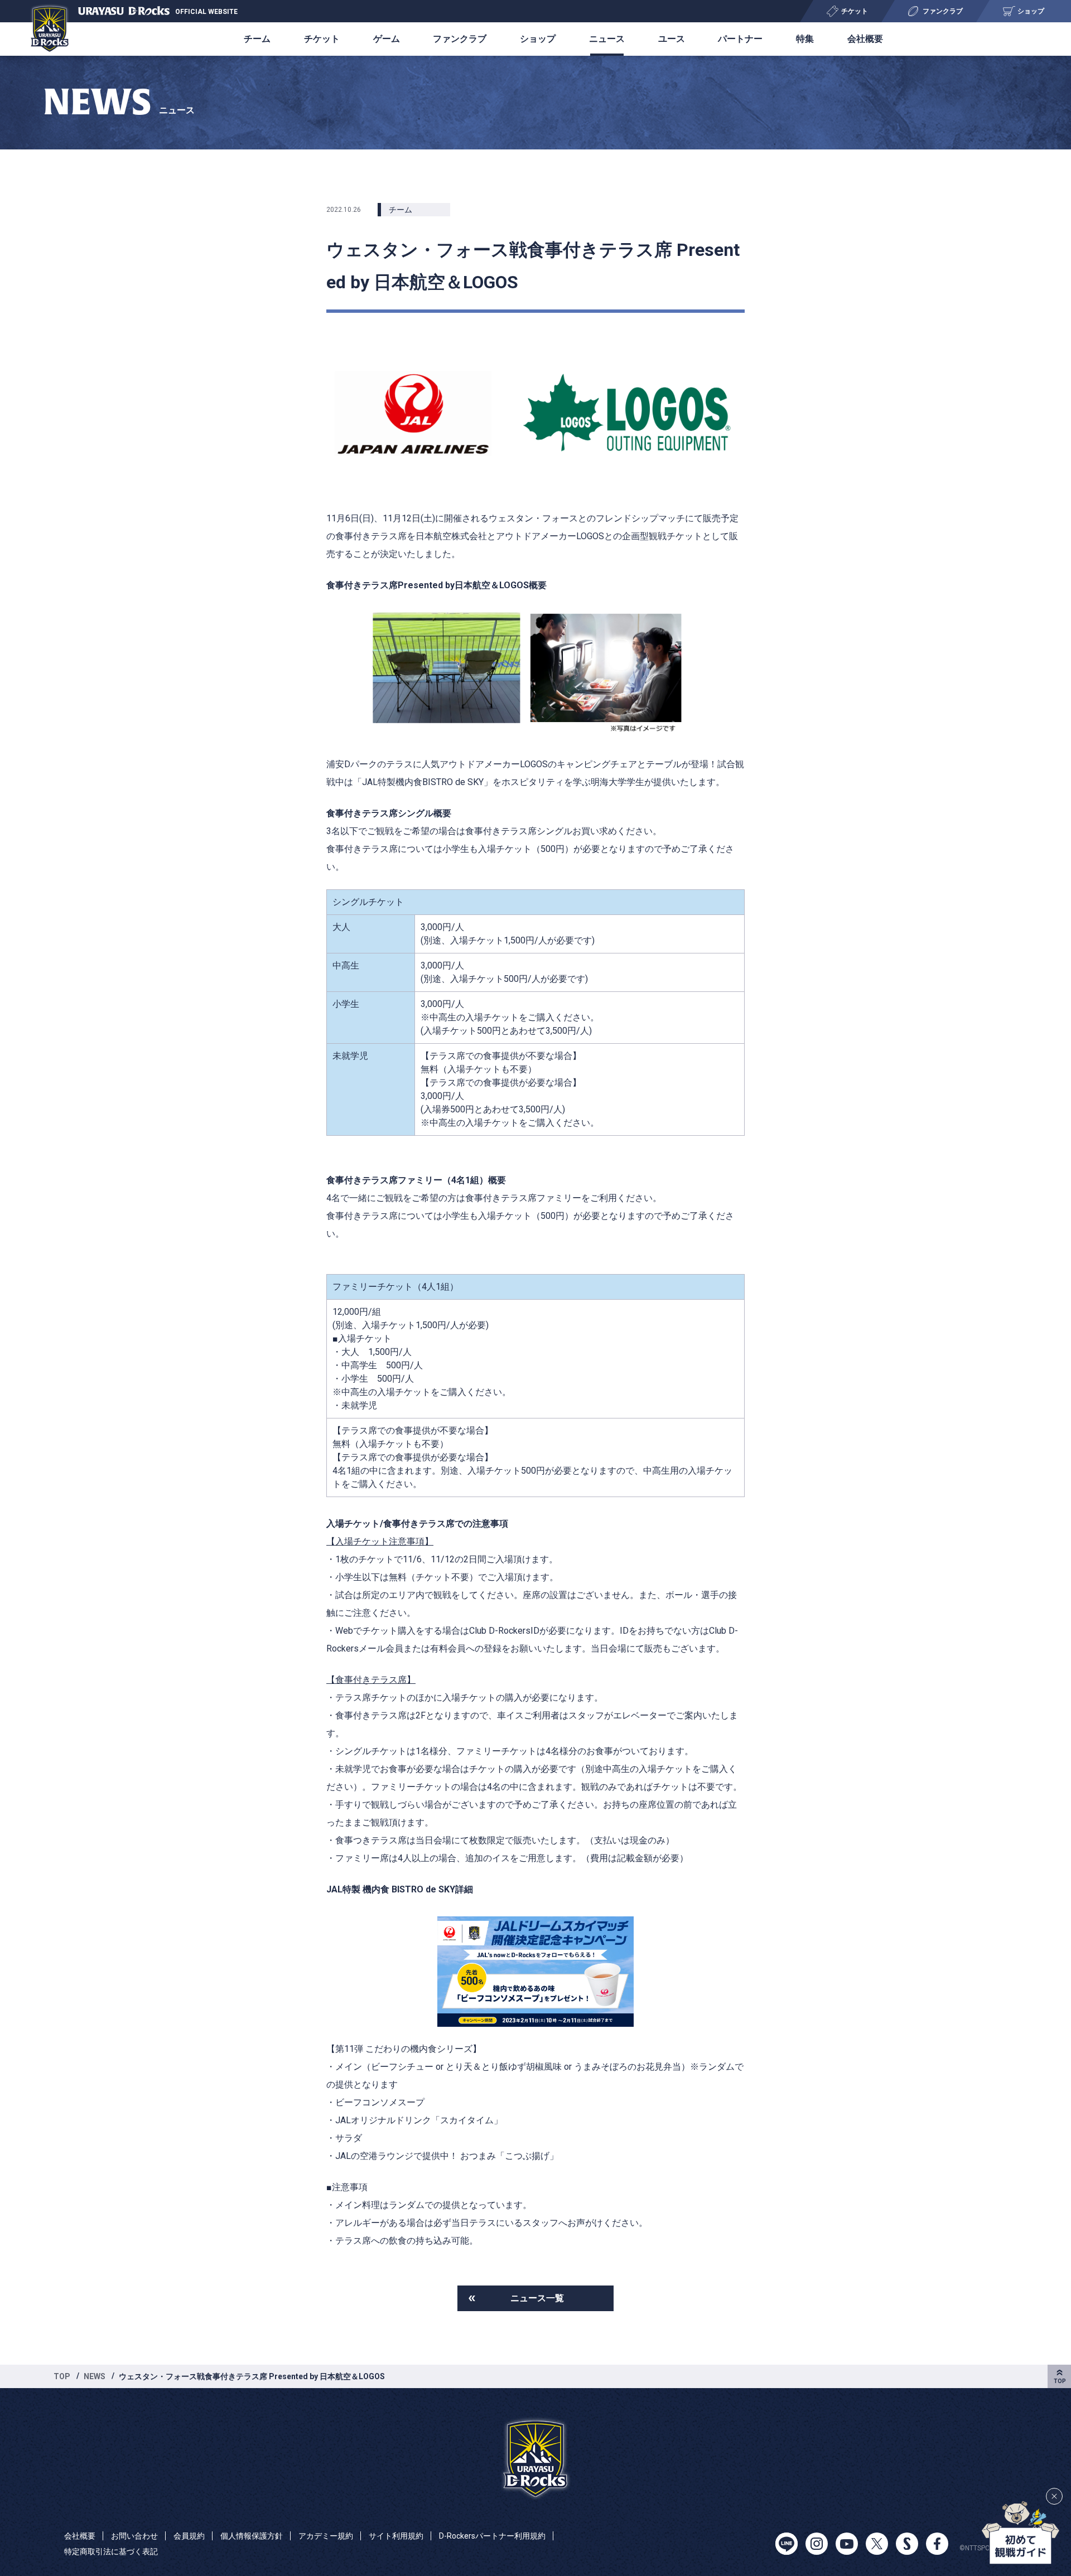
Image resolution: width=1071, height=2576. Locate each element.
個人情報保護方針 (252, 2536)
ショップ (538, 39)
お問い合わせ (134, 2536)
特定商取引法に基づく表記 (111, 2551)
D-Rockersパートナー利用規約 (492, 2536)
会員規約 (189, 2536)
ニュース (607, 39)
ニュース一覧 (537, 2298)
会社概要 (865, 39)
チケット (322, 39)
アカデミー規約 (326, 2536)
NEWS (95, 2376)
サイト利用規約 (396, 2536)
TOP (62, 2376)
